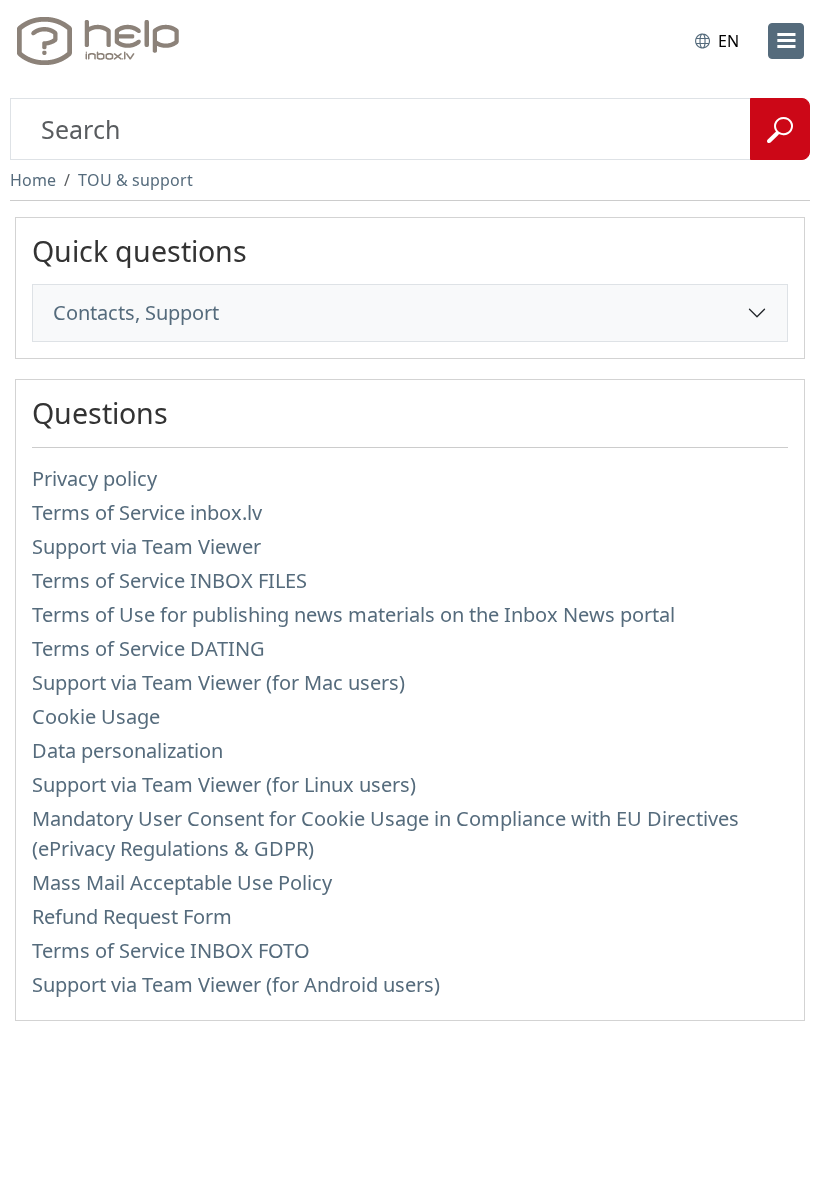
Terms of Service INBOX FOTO (171, 950)
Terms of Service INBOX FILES (169, 580)
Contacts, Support (136, 312)
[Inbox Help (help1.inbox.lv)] (103, 41)
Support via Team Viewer (146, 546)
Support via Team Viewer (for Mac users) (218, 682)
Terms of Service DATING (148, 648)
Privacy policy (94, 478)
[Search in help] (780, 129)
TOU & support (135, 180)
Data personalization (127, 750)
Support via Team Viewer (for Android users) (236, 984)
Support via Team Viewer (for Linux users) (224, 784)
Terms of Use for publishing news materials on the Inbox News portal (353, 614)
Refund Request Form (132, 916)
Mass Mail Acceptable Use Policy (182, 882)
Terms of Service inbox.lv (147, 512)
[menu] (786, 41)
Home (33, 180)
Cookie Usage (96, 716)
